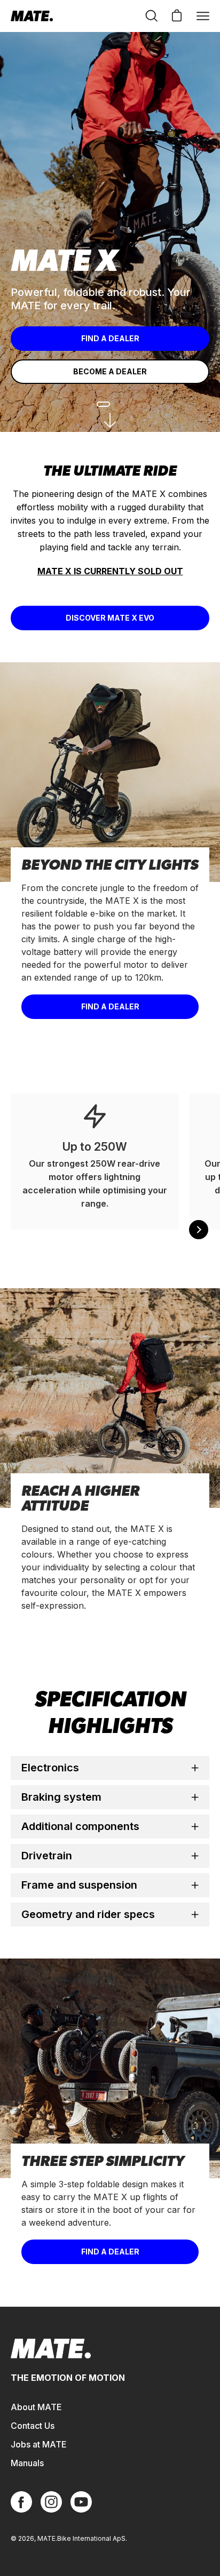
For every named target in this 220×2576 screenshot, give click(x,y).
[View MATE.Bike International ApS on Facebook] (21, 2502)
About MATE (36, 2407)
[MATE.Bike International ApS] (32, 16)
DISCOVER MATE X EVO (110, 618)
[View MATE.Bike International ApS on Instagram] (51, 2502)
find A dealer (110, 2252)
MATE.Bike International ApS (81, 2538)
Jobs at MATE (39, 2444)
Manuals (27, 2463)
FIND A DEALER (110, 338)
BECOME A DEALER (110, 371)
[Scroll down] (110, 420)
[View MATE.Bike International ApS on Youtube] (81, 2502)
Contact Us (33, 2426)
